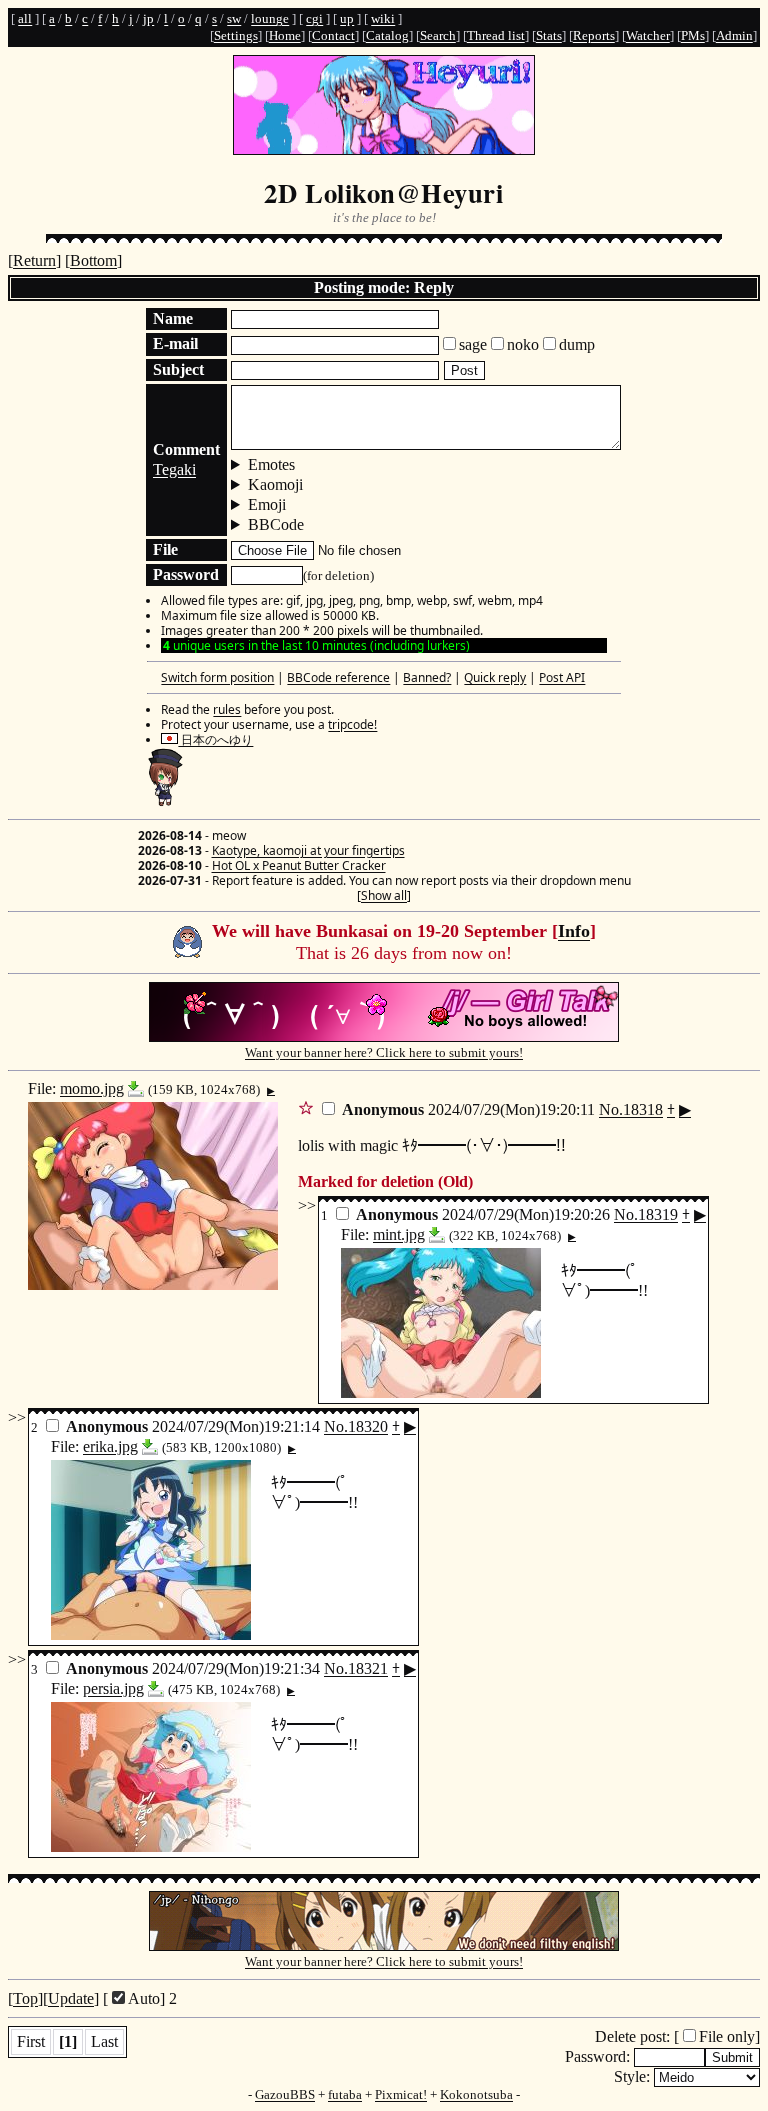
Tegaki (174, 469)
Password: (599, 2056)
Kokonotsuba (476, 2094)
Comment (186, 449)
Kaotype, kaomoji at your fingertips (308, 850)
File (165, 549)
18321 (368, 1668)
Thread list (496, 35)
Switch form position (217, 677)
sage (473, 344)
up (347, 18)
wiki (383, 18)
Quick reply (495, 677)
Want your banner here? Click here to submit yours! (384, 1052)
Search (438, 35)
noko (523, 344)
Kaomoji (275, 484)
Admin (734, 35)
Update (71, 1998)
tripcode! (352, 724)
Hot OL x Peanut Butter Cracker (299, 865)
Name (173, 318)
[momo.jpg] (136, 1088)
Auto (144, 1998)
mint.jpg (399, 1234)
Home (285, 35)
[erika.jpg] (150, 1446)
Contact (333, 35)
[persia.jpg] (156, 1688)
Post (464, 370)
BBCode (276, 524)
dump (577, 344)
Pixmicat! (401, 2094)
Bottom (93, 260)
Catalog (387, 35)
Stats (549, 35)
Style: (634, 2076)
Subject (178, 369)
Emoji (267, 504)
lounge (270, 18)
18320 (368, 1426)
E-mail (175, 343)
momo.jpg (92, 1088)
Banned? (427, 677)
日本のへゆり (215, 739)
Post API (562, 677)
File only (727, 2036)
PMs (693, 35)
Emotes (271, 464)
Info (574, 931)
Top (25, 1998)
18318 (643, 1109)
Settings (236, 35)
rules (227, 709)
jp (148, 18)
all (25, 18)
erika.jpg (110, 1446)
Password (186, 574)
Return (34, 260)
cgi (314, 18)
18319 (658, 1214)
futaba (345, 2094)
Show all (384, 895)
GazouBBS (285, 2094)
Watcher (648, 35)
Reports (594, 35)
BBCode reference (338, 677)
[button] (306, 1107)
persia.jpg (113, 1688)
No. (611, 1109)
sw (234, 18)
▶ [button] (271, 1091)
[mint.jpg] (437, 1234)
